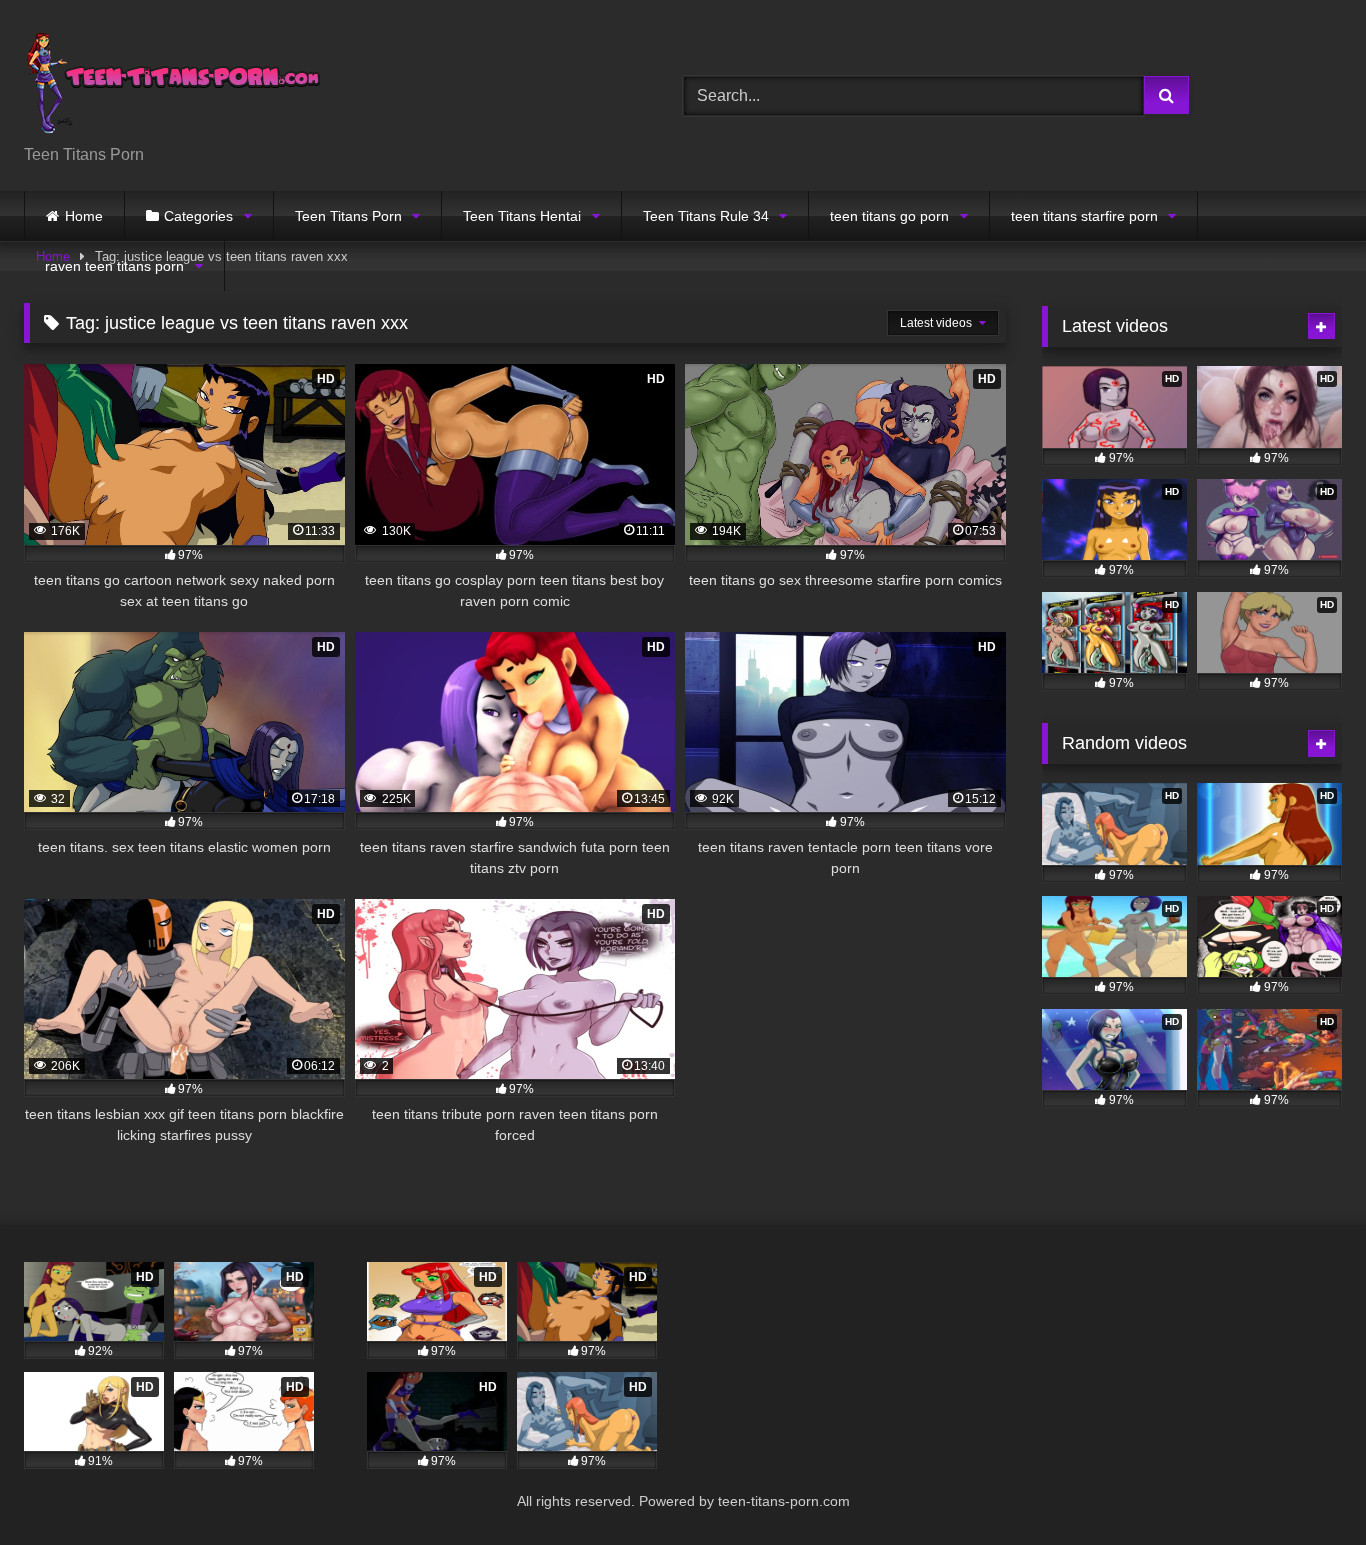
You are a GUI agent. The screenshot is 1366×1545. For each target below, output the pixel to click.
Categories (198, 216)
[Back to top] (1304, 1485)
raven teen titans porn (114, 266)
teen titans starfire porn (1084, 216)
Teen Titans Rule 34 (706, 216)
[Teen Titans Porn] (174, 79)
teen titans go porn (889, 216)
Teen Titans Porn (348, 216)
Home (84, 216)
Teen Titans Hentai (522, 216)
